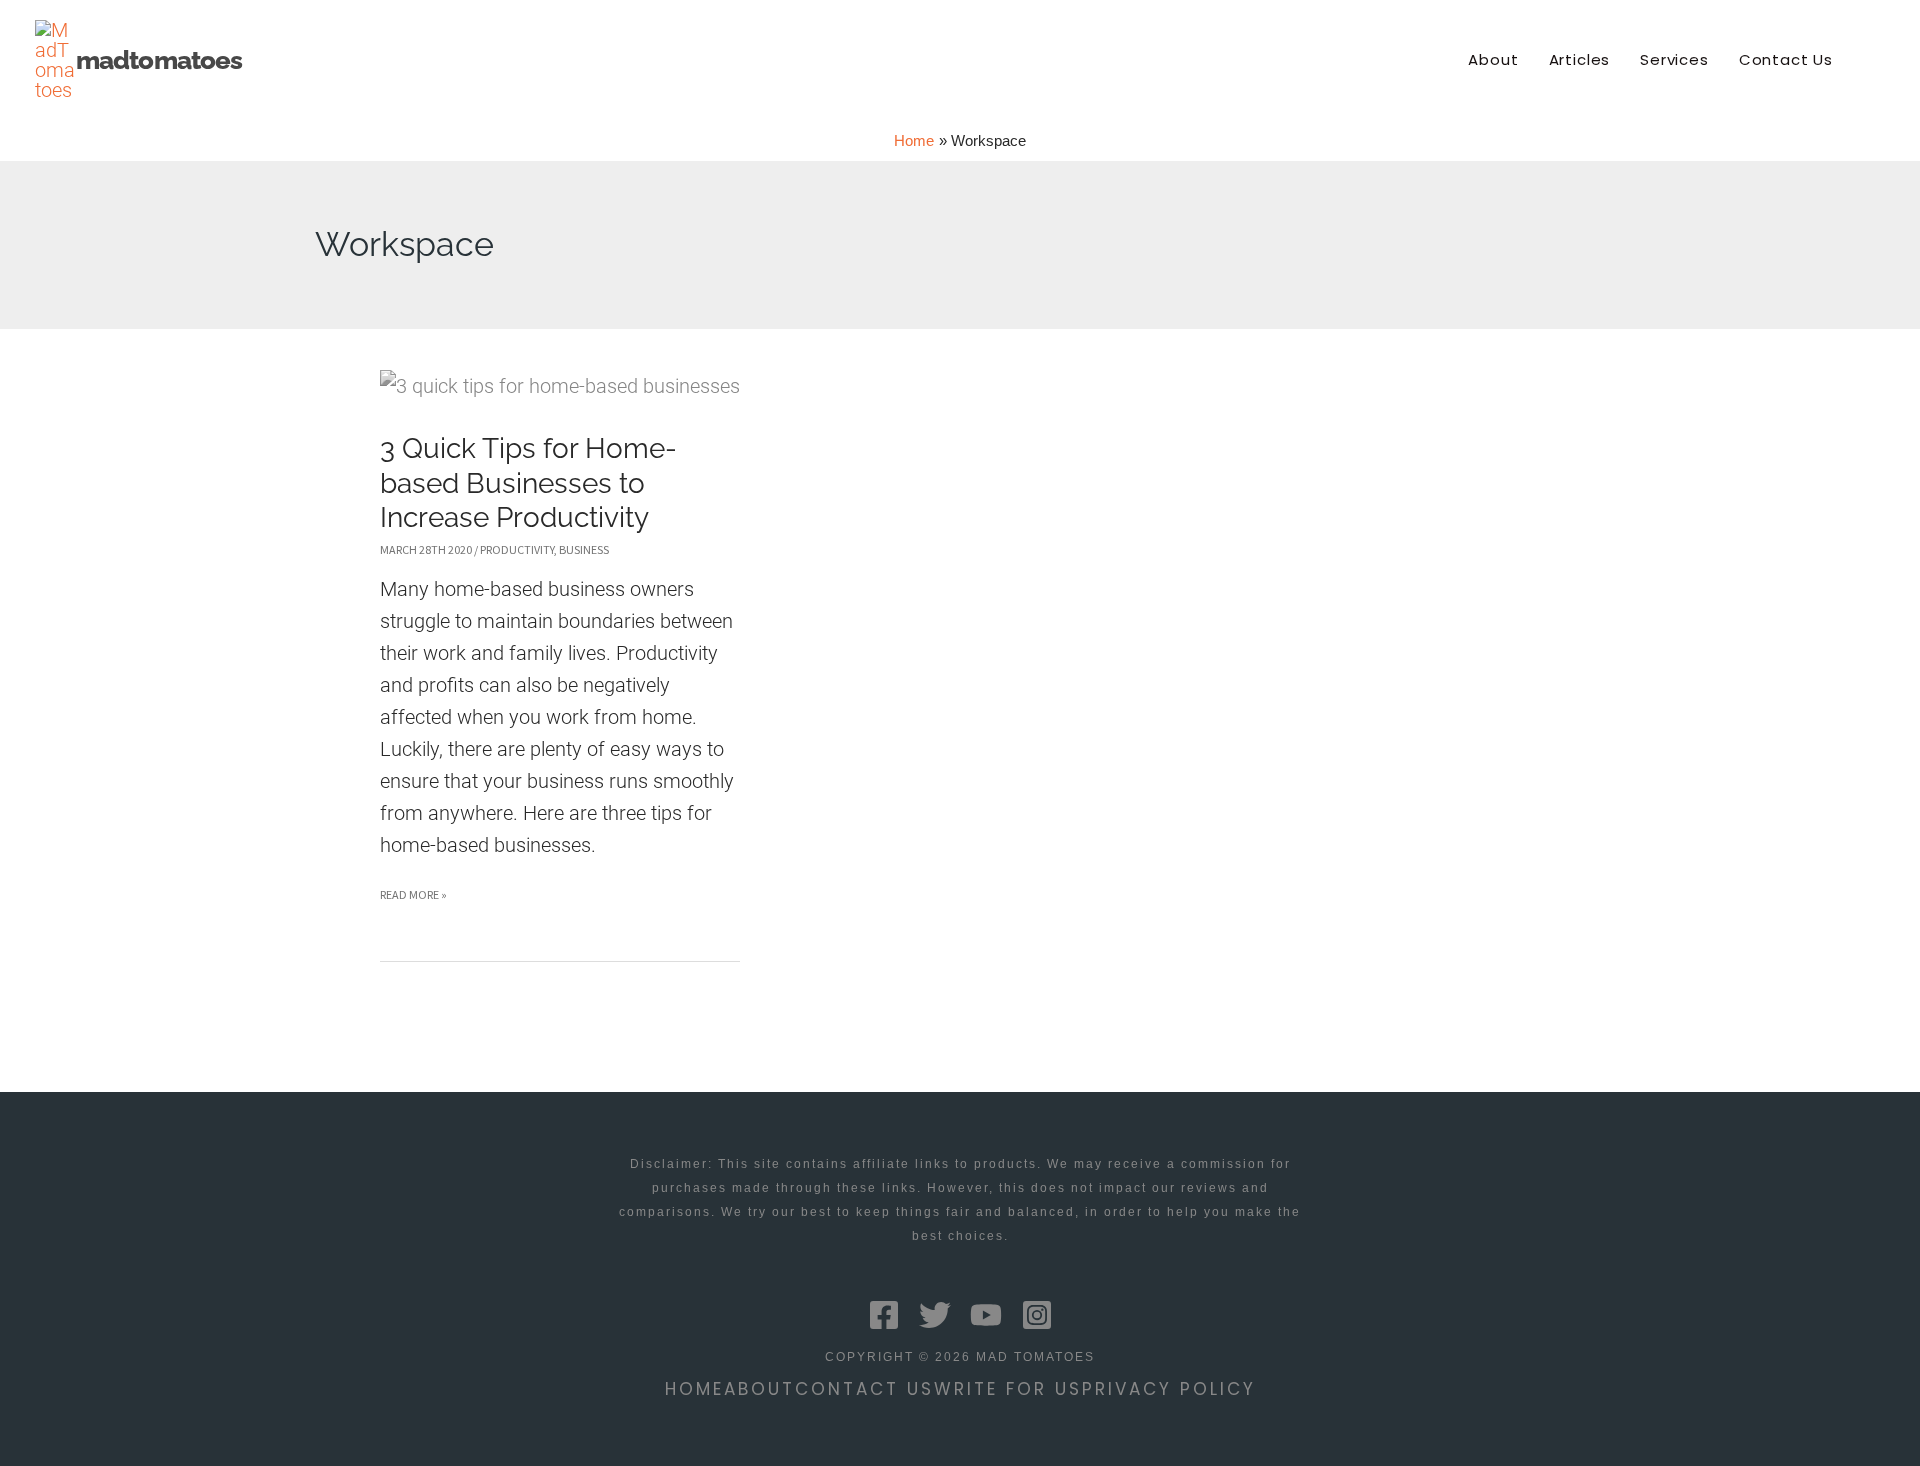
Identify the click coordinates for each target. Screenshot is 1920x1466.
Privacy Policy (1169, 1389)
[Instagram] (1037, 1315)
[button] (1876, 60)
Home (694, 1389)
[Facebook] (884, 1315)
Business (584, 549)
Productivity (517, 549)
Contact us (864, 1389)
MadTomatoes (159, 60)
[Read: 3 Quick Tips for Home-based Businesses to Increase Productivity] (560, 385)
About (759, 1389)
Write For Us (1008, 1389)
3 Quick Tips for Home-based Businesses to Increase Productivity (528, 483)
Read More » (413, 898)
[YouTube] (986, 1315)
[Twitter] (935, 1315)
